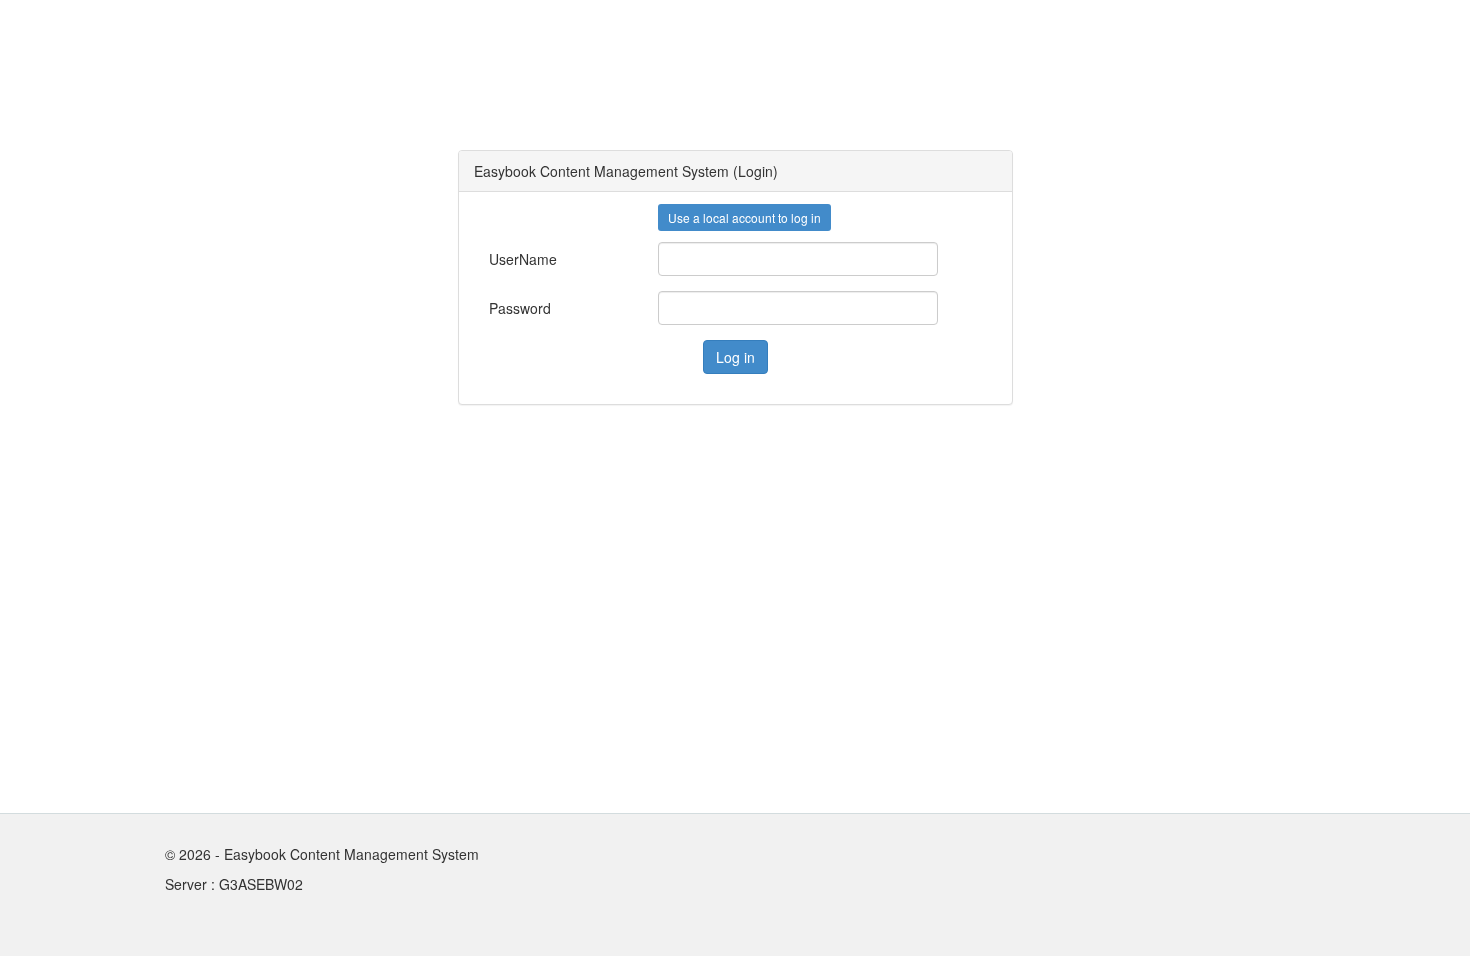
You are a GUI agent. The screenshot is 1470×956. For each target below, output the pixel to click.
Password (496, 308)
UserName (496, 259)
